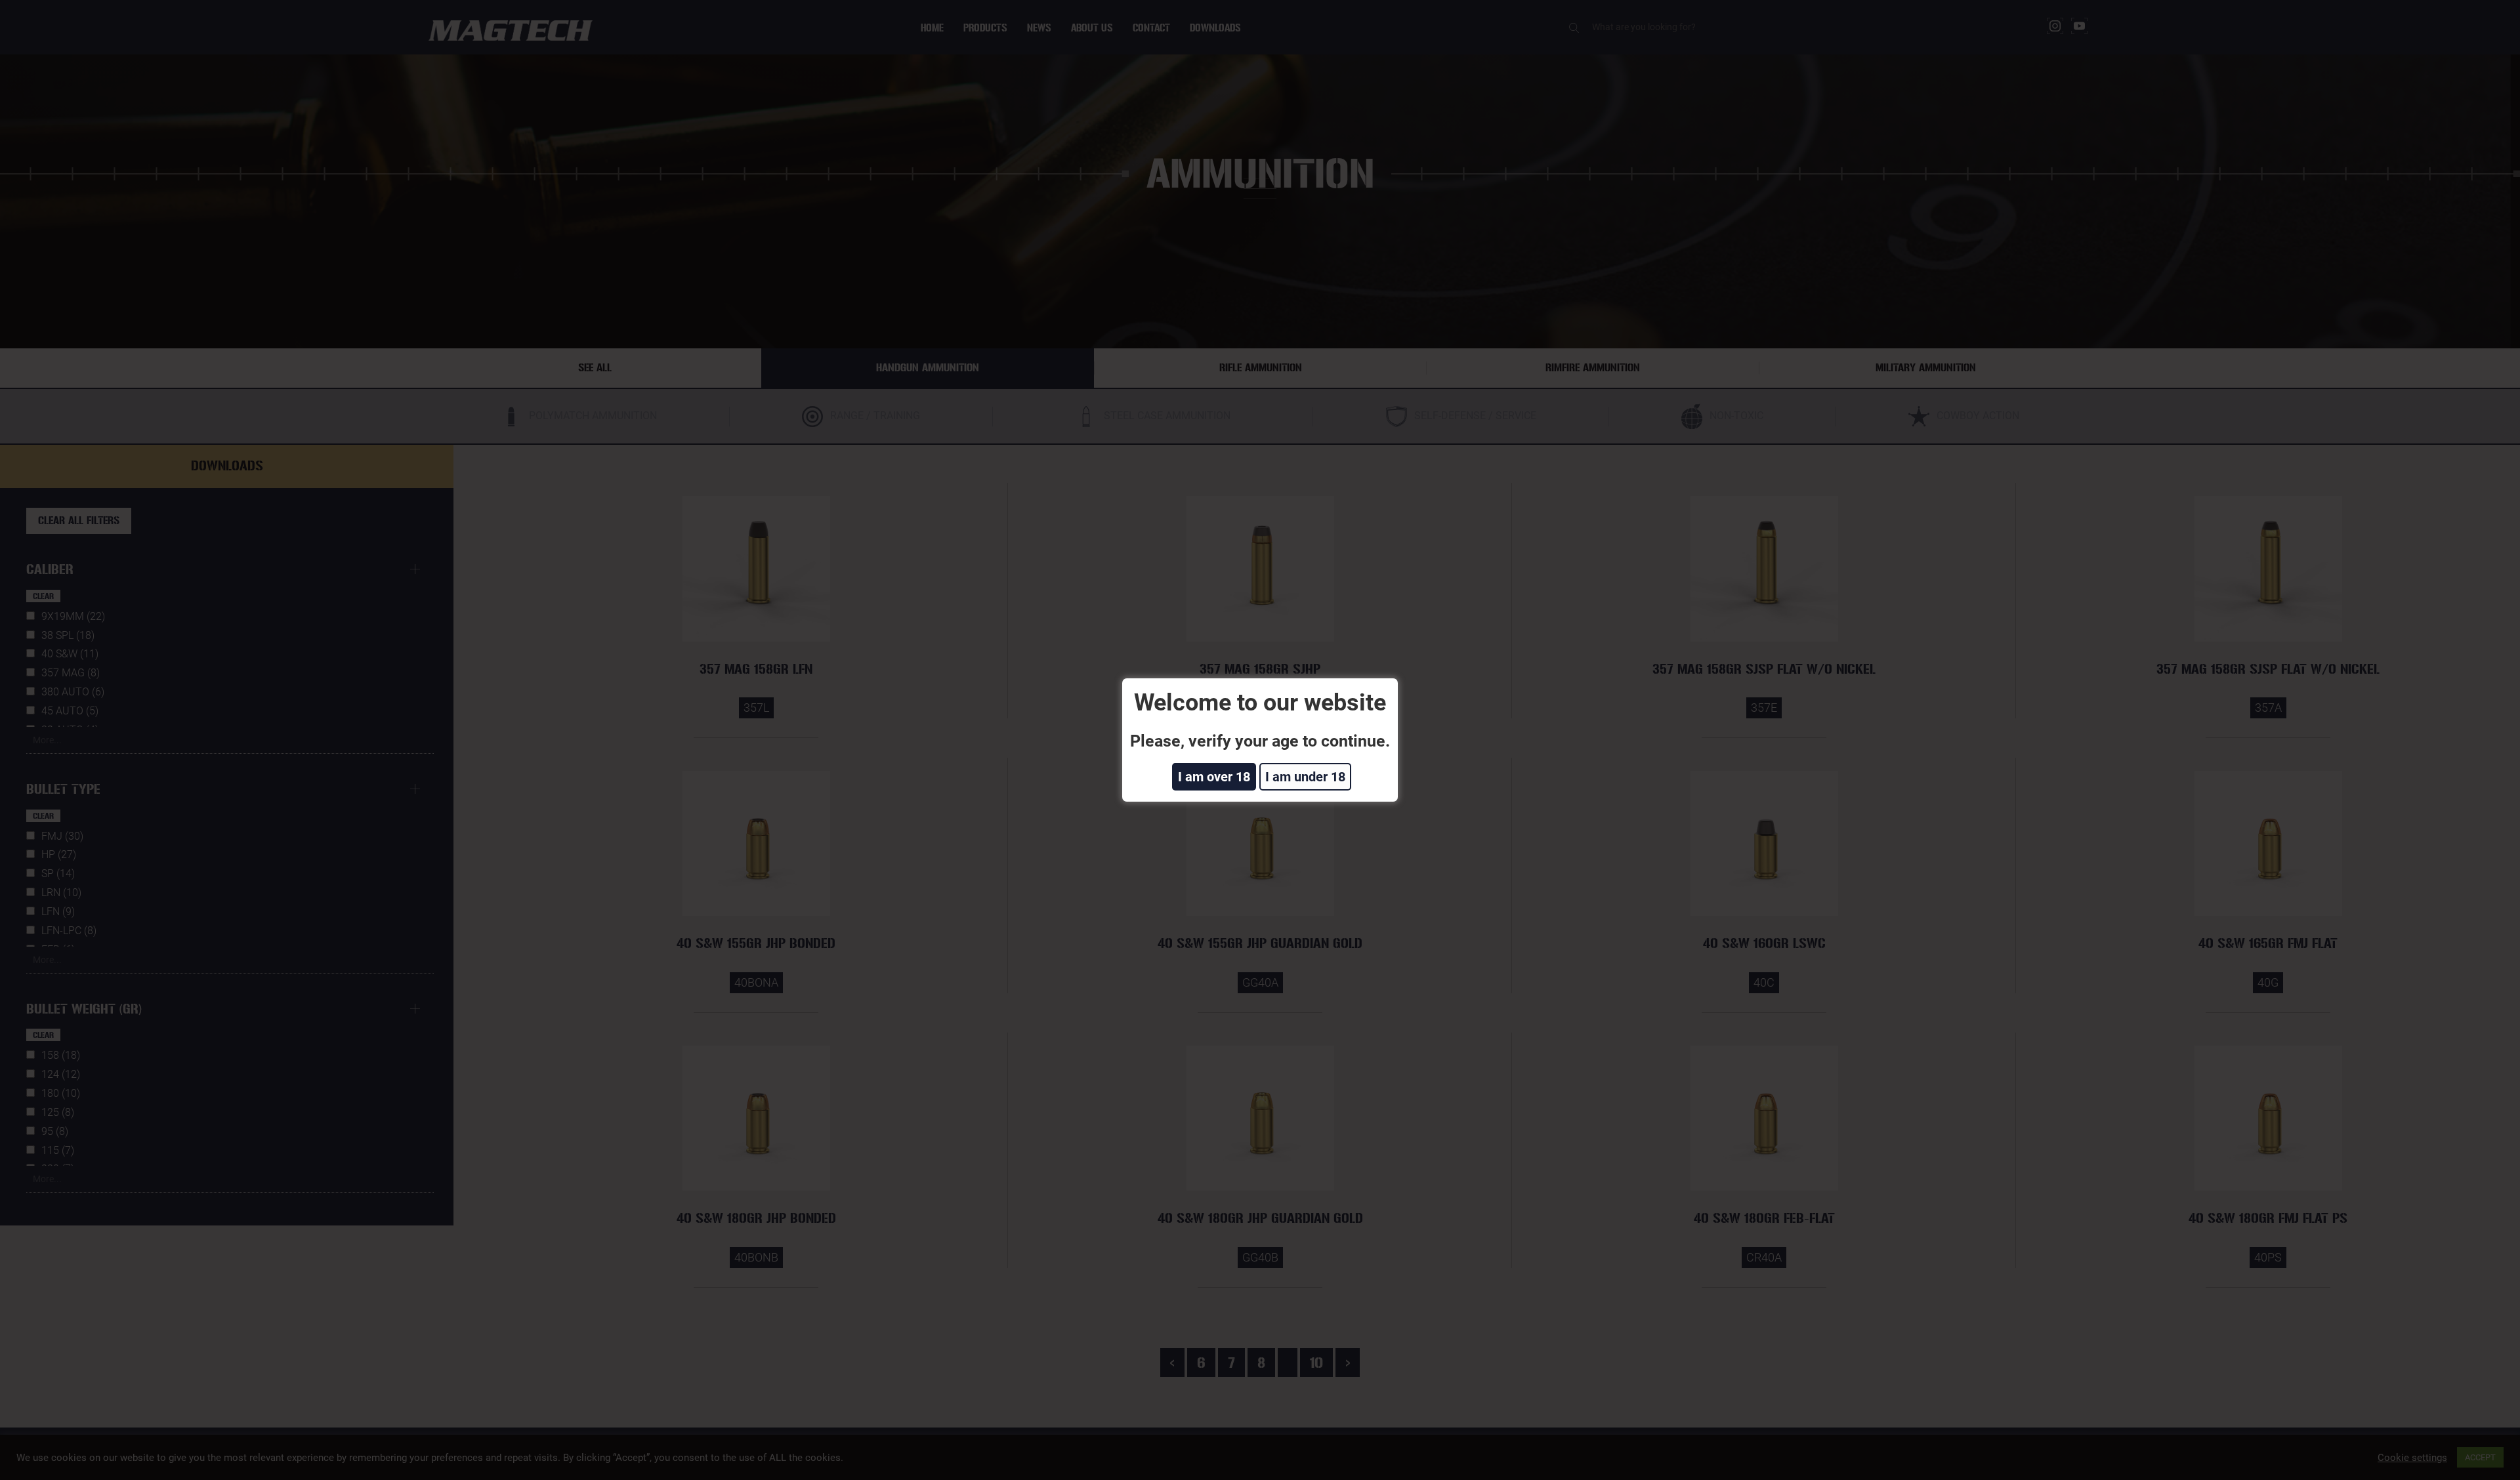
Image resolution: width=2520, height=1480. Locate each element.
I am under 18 (1305, 777)
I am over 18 (1214, 777)
